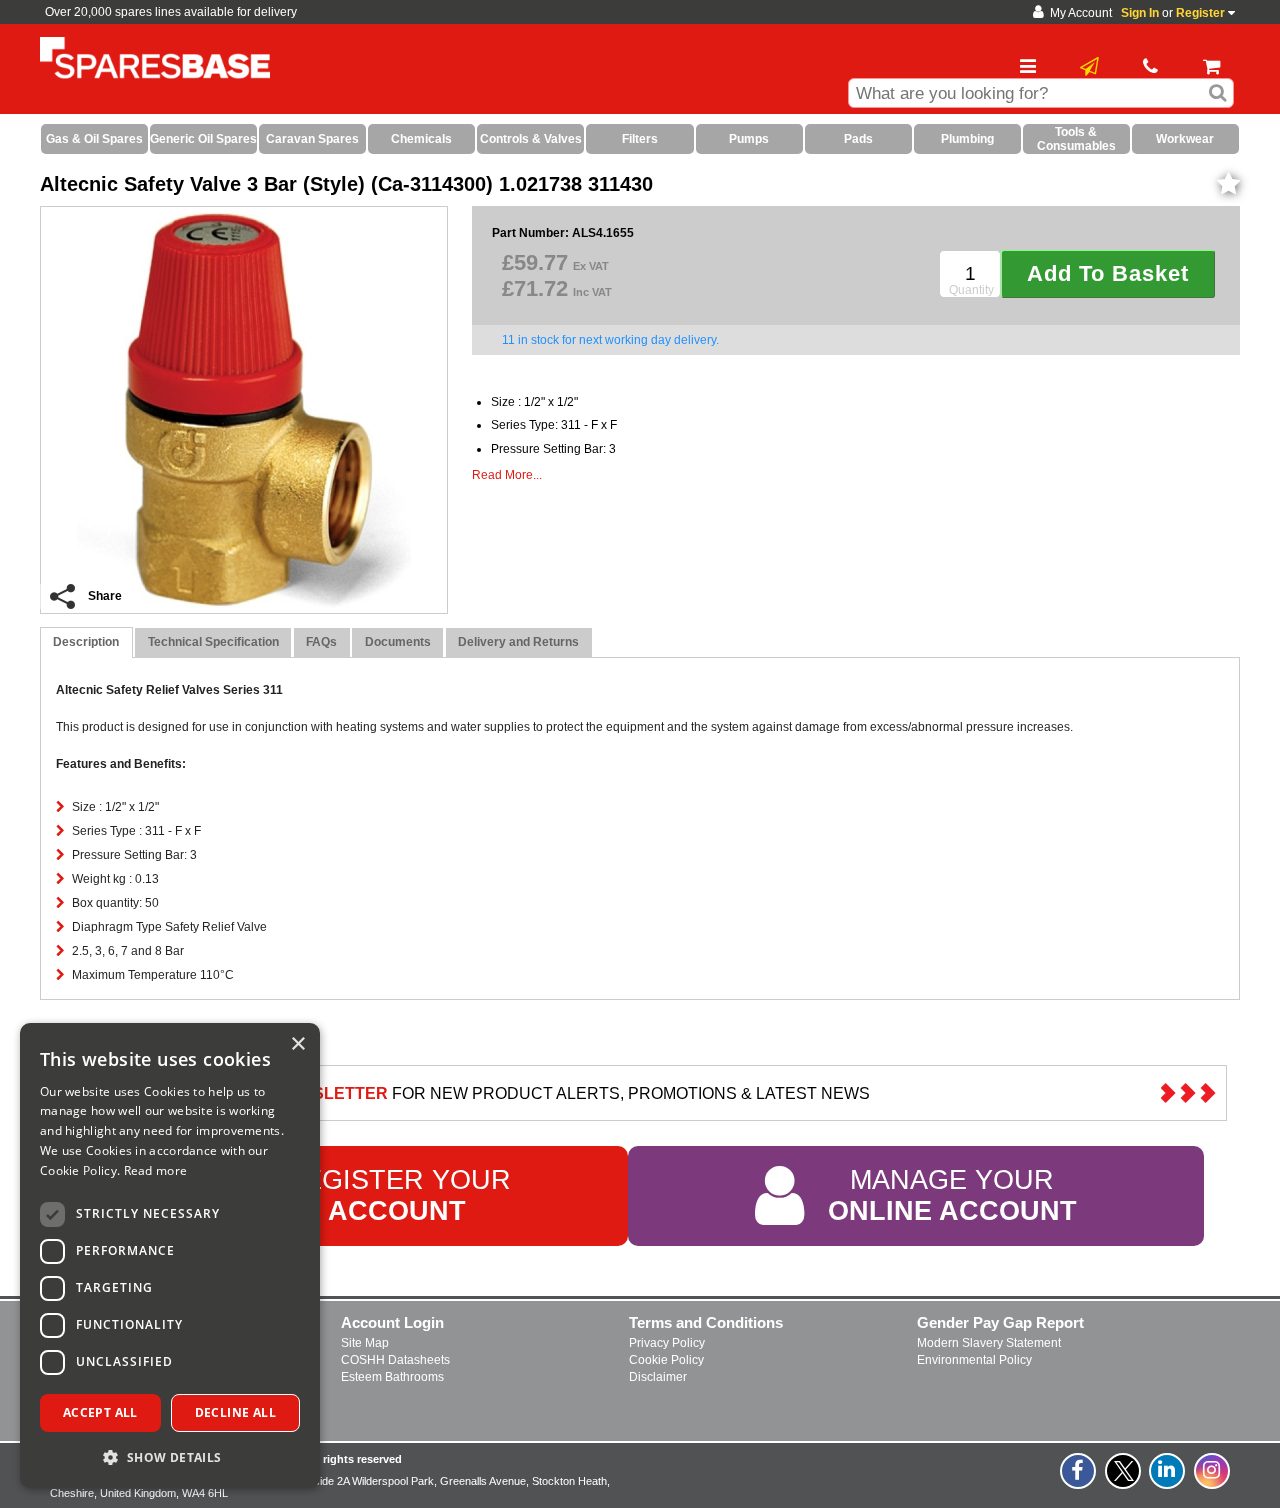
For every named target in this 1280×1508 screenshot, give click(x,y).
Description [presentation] (86, 642)
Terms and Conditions (706, 1322)
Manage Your (952, 1195)
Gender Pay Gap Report (1000, 1322)
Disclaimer (658, 1377)
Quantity (971, 290)
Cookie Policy (666, 1360)
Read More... (507, 475)
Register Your (397, 1195)
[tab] (86, 642)
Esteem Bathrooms (392, 1377)
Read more (156, 1170)
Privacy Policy (667, 1343)
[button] (170, 1456)
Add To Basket (1108, 273)
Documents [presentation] (398, 642)
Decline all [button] (235, 1412)
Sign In (1140, 13)
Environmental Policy (974, 1360)
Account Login (392, 1322)
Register (1200, 13)
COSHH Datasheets (395, 1360)
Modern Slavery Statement (989, 1343)
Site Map (365, 1343)
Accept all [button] (100, 1412)
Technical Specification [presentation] (213, 642)
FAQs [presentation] (321, 642)
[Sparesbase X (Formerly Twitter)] (1124, 1482)
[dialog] (170, 1255)
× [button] (297, 1044)
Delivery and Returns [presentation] (518, 642)
